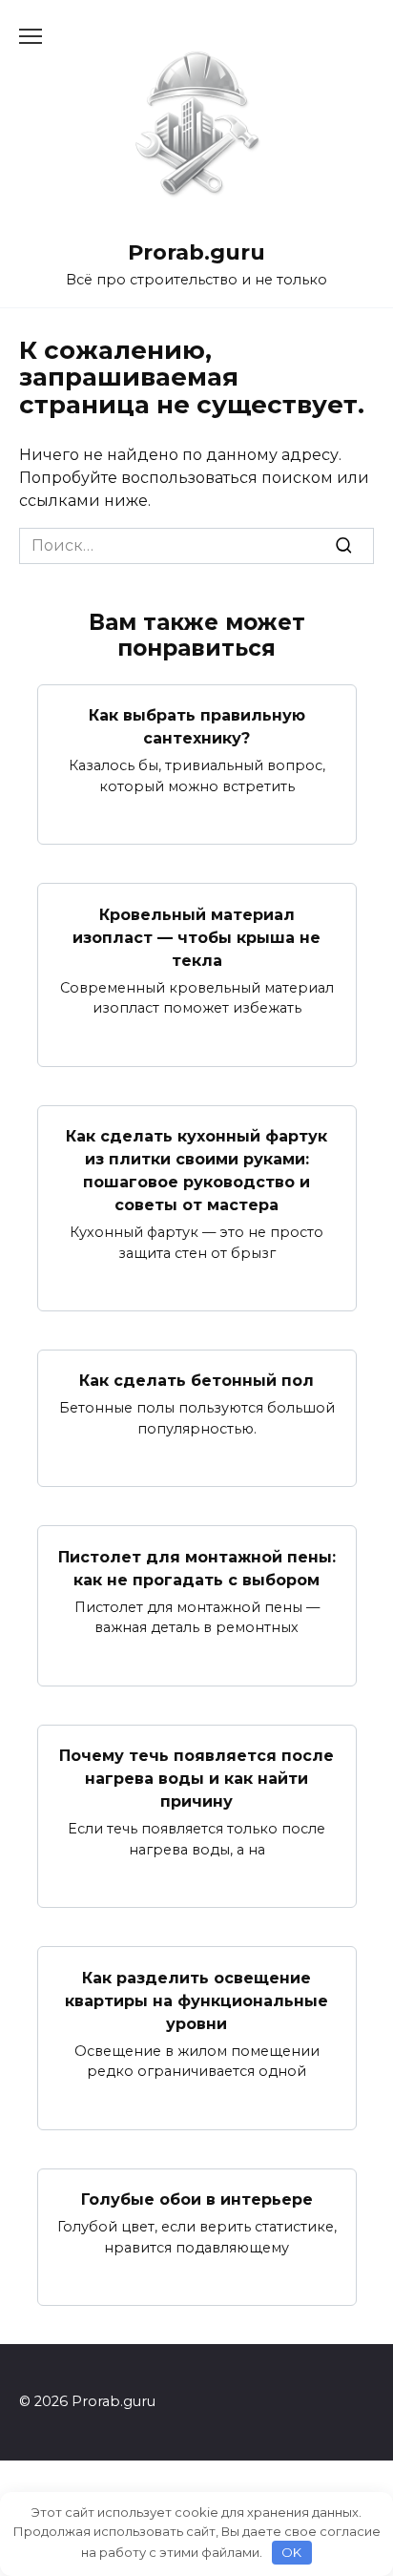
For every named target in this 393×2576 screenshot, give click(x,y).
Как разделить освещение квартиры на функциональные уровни (196, 2000)
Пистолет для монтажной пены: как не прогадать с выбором (197, 1568)
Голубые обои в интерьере (197, 2199)
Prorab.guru (196, 252)
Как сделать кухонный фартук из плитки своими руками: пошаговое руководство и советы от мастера (196, 1171)
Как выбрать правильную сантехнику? (197, 727)
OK (291, 2552)
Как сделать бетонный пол (196, 1381)
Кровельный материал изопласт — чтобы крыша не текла (196, 937)
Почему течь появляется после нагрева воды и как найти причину (196, 1779)
